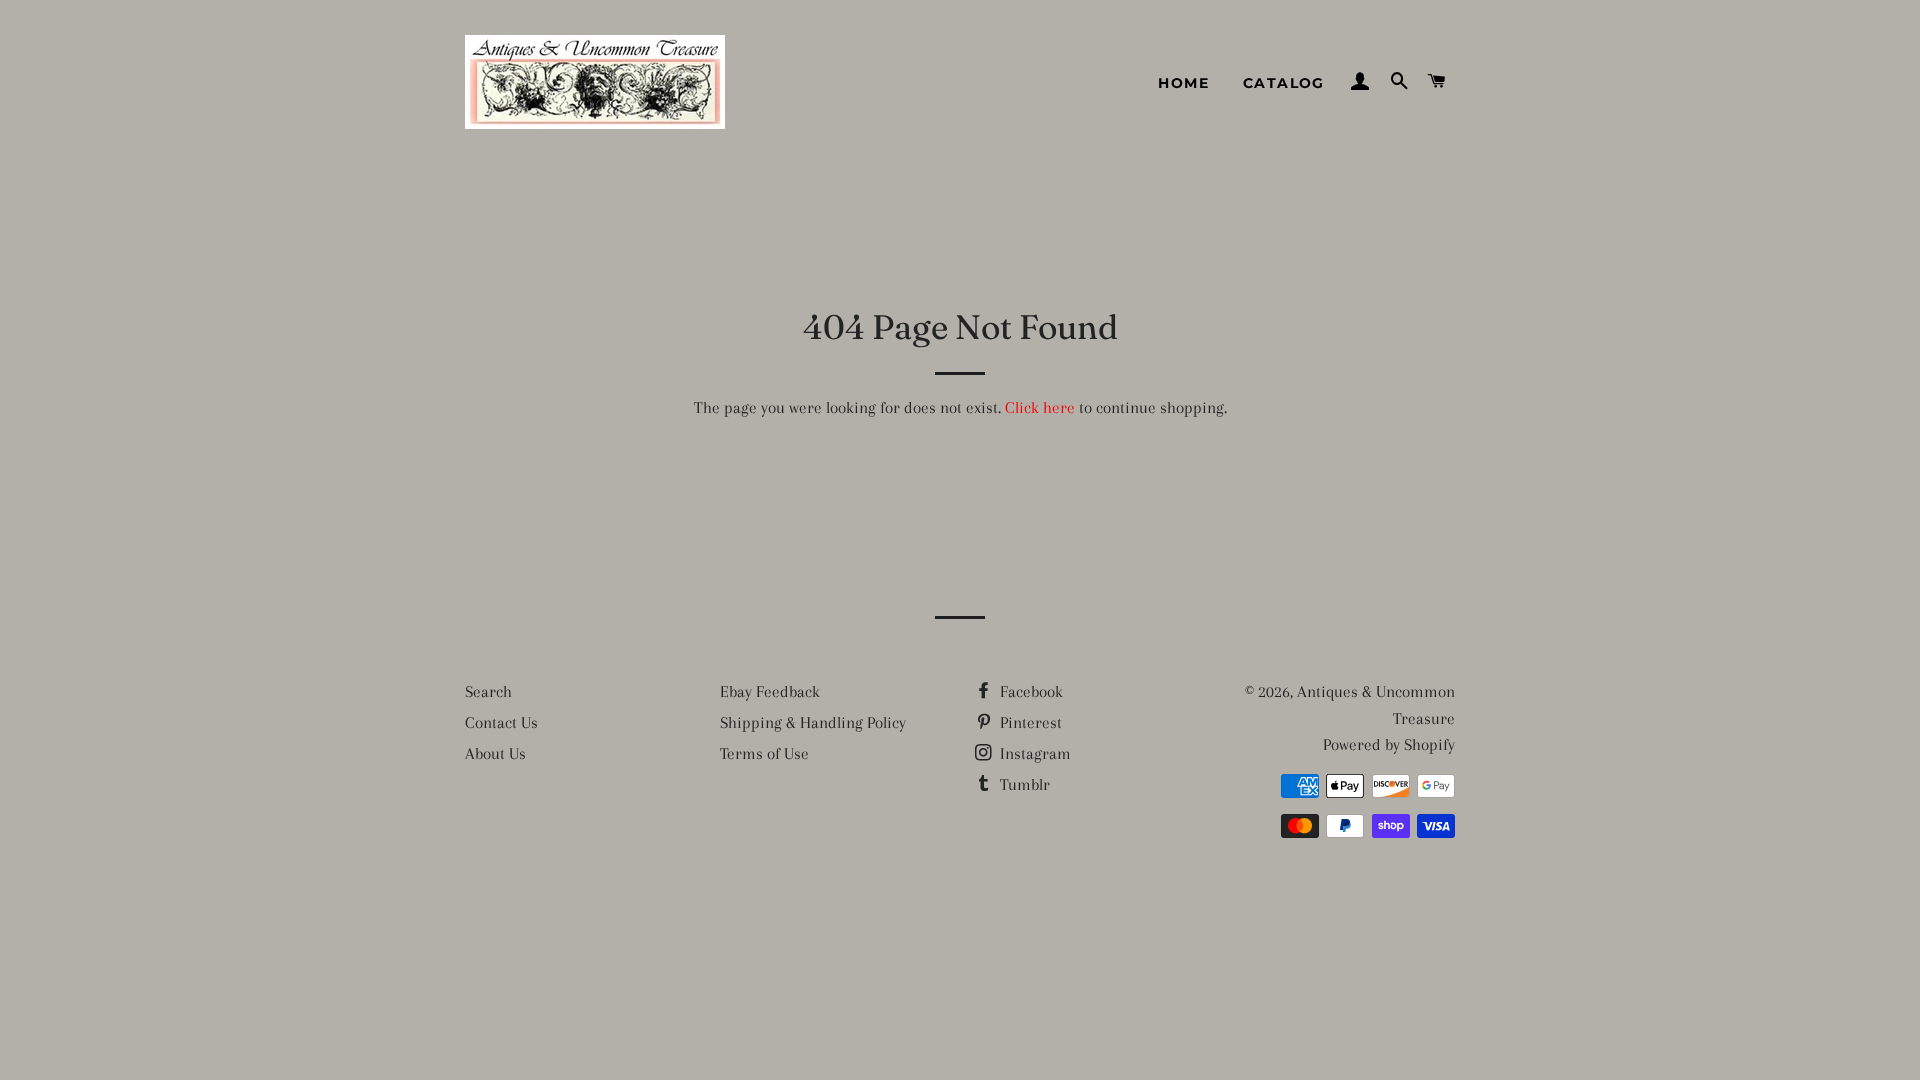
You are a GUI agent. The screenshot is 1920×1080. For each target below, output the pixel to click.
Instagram (1033, 753)
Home (1183, 83)
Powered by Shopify (1389, 744)
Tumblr (1023, 784)
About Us (495, 753)
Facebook (1029, 691)
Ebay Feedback (770, 691)
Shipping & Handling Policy (813, 722)
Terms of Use (764, 753)
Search (488, 691)
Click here (1040, 407)
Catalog (1284, 83)
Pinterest (1029, 722)
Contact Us (501, 722)
